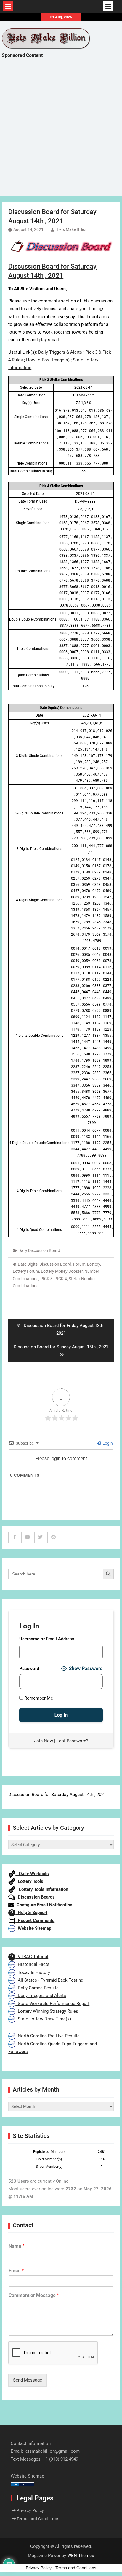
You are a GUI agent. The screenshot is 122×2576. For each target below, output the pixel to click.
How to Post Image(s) (48, 360)
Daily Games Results (37, 1988)
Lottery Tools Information (42, 1889)
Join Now (44, 1741)
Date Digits (28, 1264)
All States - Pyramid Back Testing (49, 1980)
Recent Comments (35, 1921)
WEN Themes (81, 2556)
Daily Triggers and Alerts (41, 1996)
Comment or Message (34, 2295)
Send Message (28, 2380)
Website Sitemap (33, 1928)
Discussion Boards (35, 1897)
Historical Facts (32, 1964)
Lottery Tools (29, 1881)
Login (107, 1443)
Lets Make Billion (72, 229)
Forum (79, 1264)
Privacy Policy (30, 2510)
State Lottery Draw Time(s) (43, 2019)
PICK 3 (46, 1279)
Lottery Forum (26, 1271)
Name (17, 2246)
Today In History (33, 1972)
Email (16, 2271)
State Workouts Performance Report (52, 2004)
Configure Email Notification (43, 1905)
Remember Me (38, 1698)
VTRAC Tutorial (32, 1957)
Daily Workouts (32, 1874)
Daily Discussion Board (39, 1250)
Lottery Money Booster (62, 1271)
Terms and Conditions (38, 2519)
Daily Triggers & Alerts (60, 352)
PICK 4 (61, 1279)
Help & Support (31, 1913)
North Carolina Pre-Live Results (48, 2036)
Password (29, 1669)
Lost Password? (72, 1741)
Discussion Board (55, 1264)
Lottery (94, 1264)
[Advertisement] (61, 132)
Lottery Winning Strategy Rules (47, 2011)
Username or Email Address (47, 1639)
